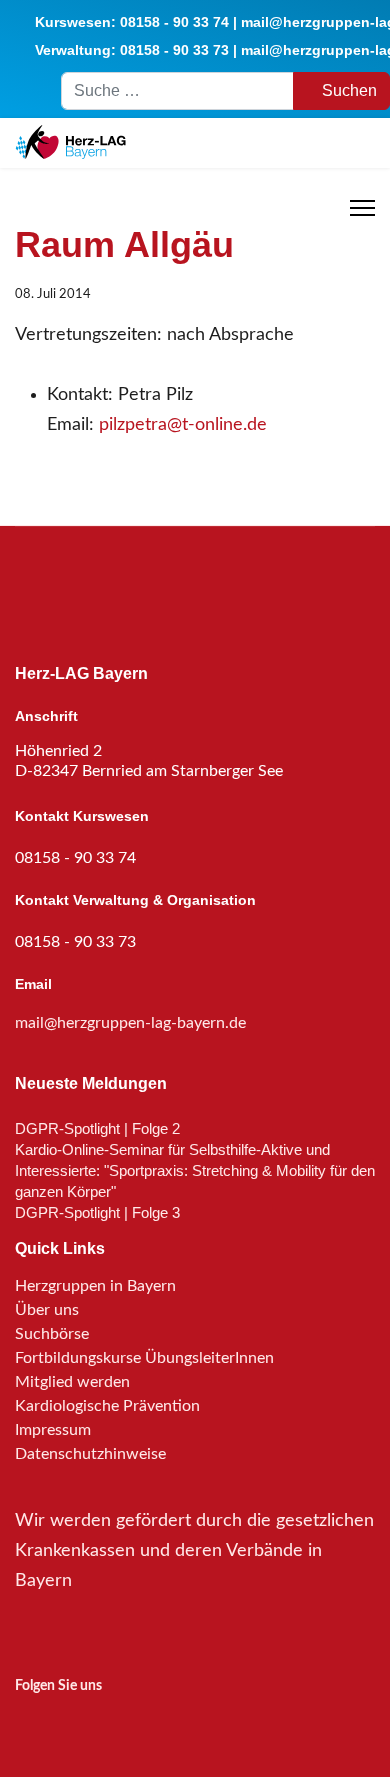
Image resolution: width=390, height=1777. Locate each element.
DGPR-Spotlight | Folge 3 (97, 1212)
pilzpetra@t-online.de (183, 425)
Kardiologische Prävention (107, 1406)
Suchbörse (52, 1334)
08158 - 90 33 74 (174, 22)
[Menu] (362, 208)
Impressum (53, 1430)
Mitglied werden (72, 1382)
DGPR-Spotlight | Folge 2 (97, 1128)
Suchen (347, 90)
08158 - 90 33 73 (174, 50)
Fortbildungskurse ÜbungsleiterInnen (144, 1358)
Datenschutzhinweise (90, 1454)
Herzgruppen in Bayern (95, 1286)
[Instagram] (28, 1721)
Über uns (47, 1310)
